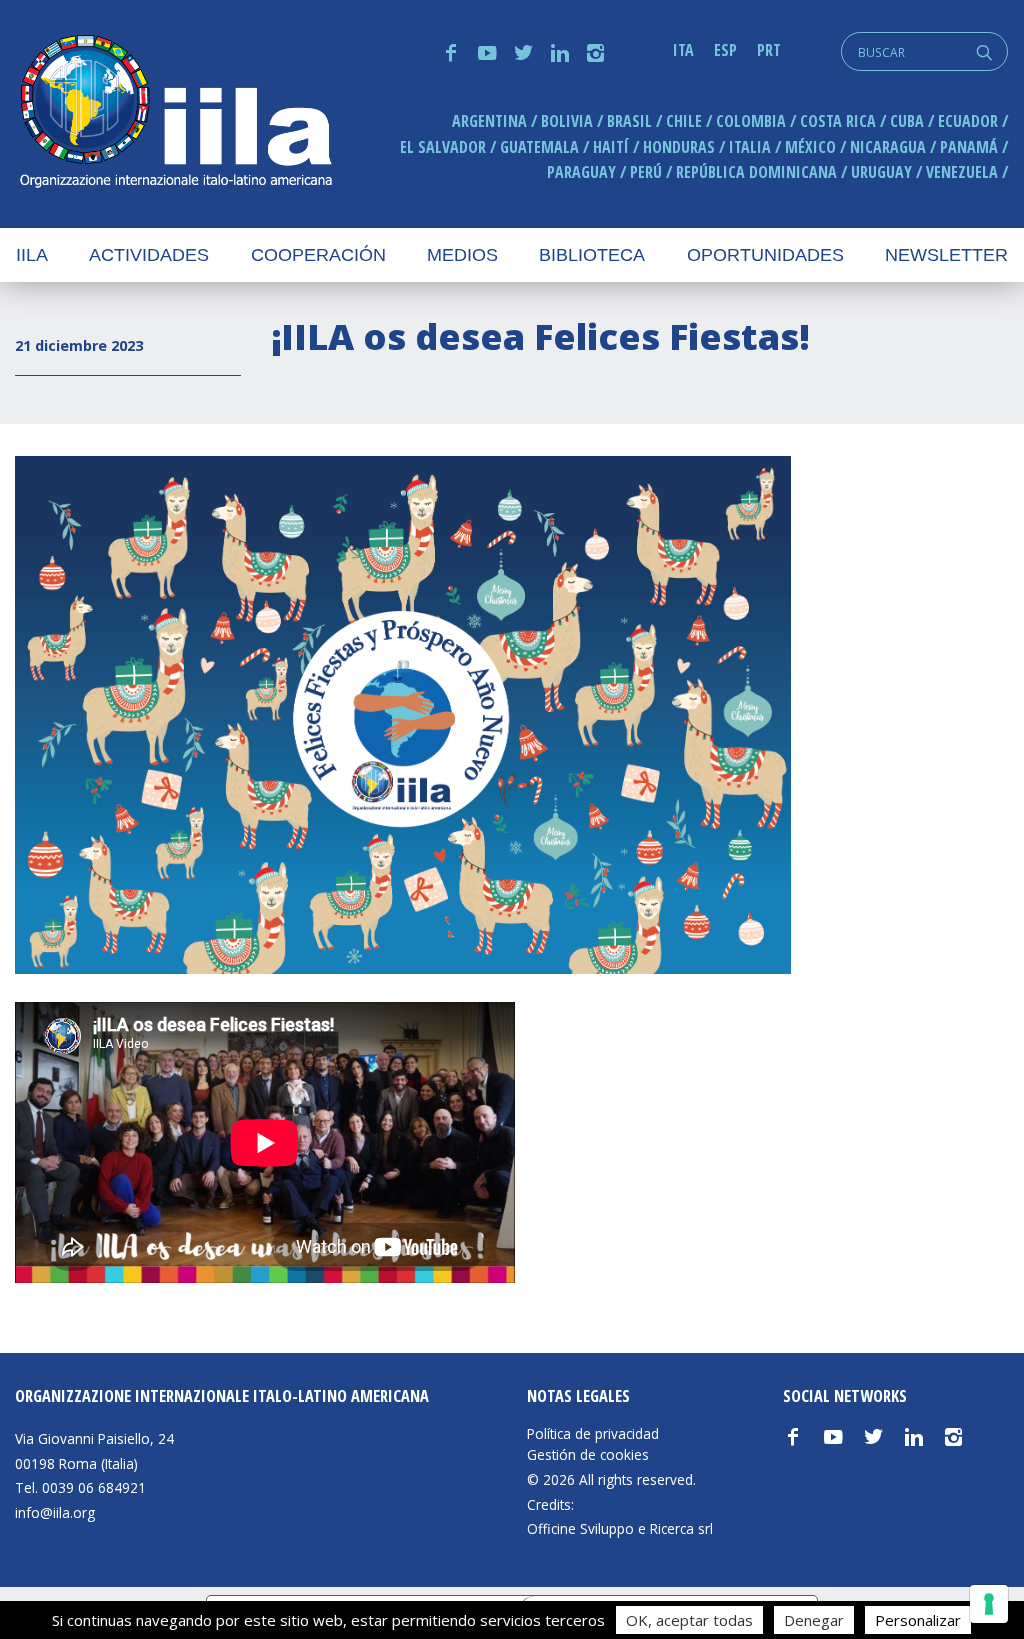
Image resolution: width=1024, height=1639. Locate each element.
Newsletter (946, 255)
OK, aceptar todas (689, 1620)
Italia (750, 147)
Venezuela (962, 172)
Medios (462, 255)
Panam (969, 147)
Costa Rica (838, 121)
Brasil (629, 121)
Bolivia (567, 121)
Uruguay (881, 172)
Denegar (814, 1620)
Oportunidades (765, 255)
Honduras (679, 147)
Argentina (489, 121)
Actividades (149, 255)
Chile (684, 121)
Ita (683, 50)
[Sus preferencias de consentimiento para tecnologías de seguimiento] (989, 1604)
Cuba (907, 121)
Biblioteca (592, 255)
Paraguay (581, 172)
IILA (175, 113)
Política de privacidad (593, 1434)
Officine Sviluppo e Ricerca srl (620, 1528)
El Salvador (443, 147)
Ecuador (968, 121)
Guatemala (539, 147)
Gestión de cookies (588, 1455)
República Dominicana (756, 172)
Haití (611, 147)
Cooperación (318, 255)
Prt (769, 50)
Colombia (751, 121)
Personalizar (918, 1620)
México (810, 147)
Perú (646, 172)
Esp (725, 50)
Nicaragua (888, 147)
